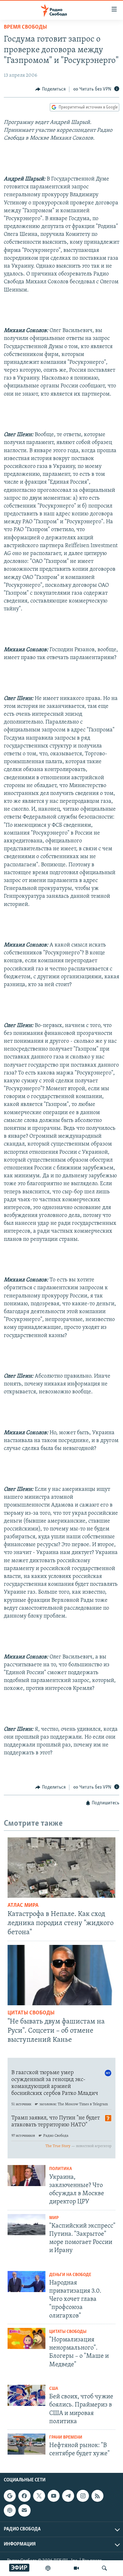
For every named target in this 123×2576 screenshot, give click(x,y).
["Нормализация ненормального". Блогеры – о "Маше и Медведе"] (26, 2338)
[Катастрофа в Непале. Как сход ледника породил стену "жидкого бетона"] (61, 1868)
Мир (54, 2218)
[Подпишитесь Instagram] (83, 2496)
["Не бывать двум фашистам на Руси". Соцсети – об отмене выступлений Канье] (61, 1975)
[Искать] (104, 2568)
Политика (61, 2169)
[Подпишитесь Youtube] (54, 2496)
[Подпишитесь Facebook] (24, 2496)
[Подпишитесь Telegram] (68, 2496)
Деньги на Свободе (70, 2275)
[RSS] (97, 2496)
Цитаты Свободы (31, 2013)
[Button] (50, 89)
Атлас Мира (23, 1906)
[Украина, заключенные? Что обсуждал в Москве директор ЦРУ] (26, 2176)
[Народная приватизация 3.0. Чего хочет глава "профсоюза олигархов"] (26, 2282)
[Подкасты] (10, 2510)
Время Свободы (25, 27)
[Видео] (76, 2568)
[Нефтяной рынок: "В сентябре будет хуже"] (26, 2444)
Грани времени (66, 2437)
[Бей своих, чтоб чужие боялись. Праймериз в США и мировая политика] (26, 2395)
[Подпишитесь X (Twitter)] (39, 2496)
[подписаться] (24, 2510)
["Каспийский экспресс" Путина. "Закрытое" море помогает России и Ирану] (26, 2225)
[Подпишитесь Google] (10, 2496)
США (54, 2389)
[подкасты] (48, 2568)
